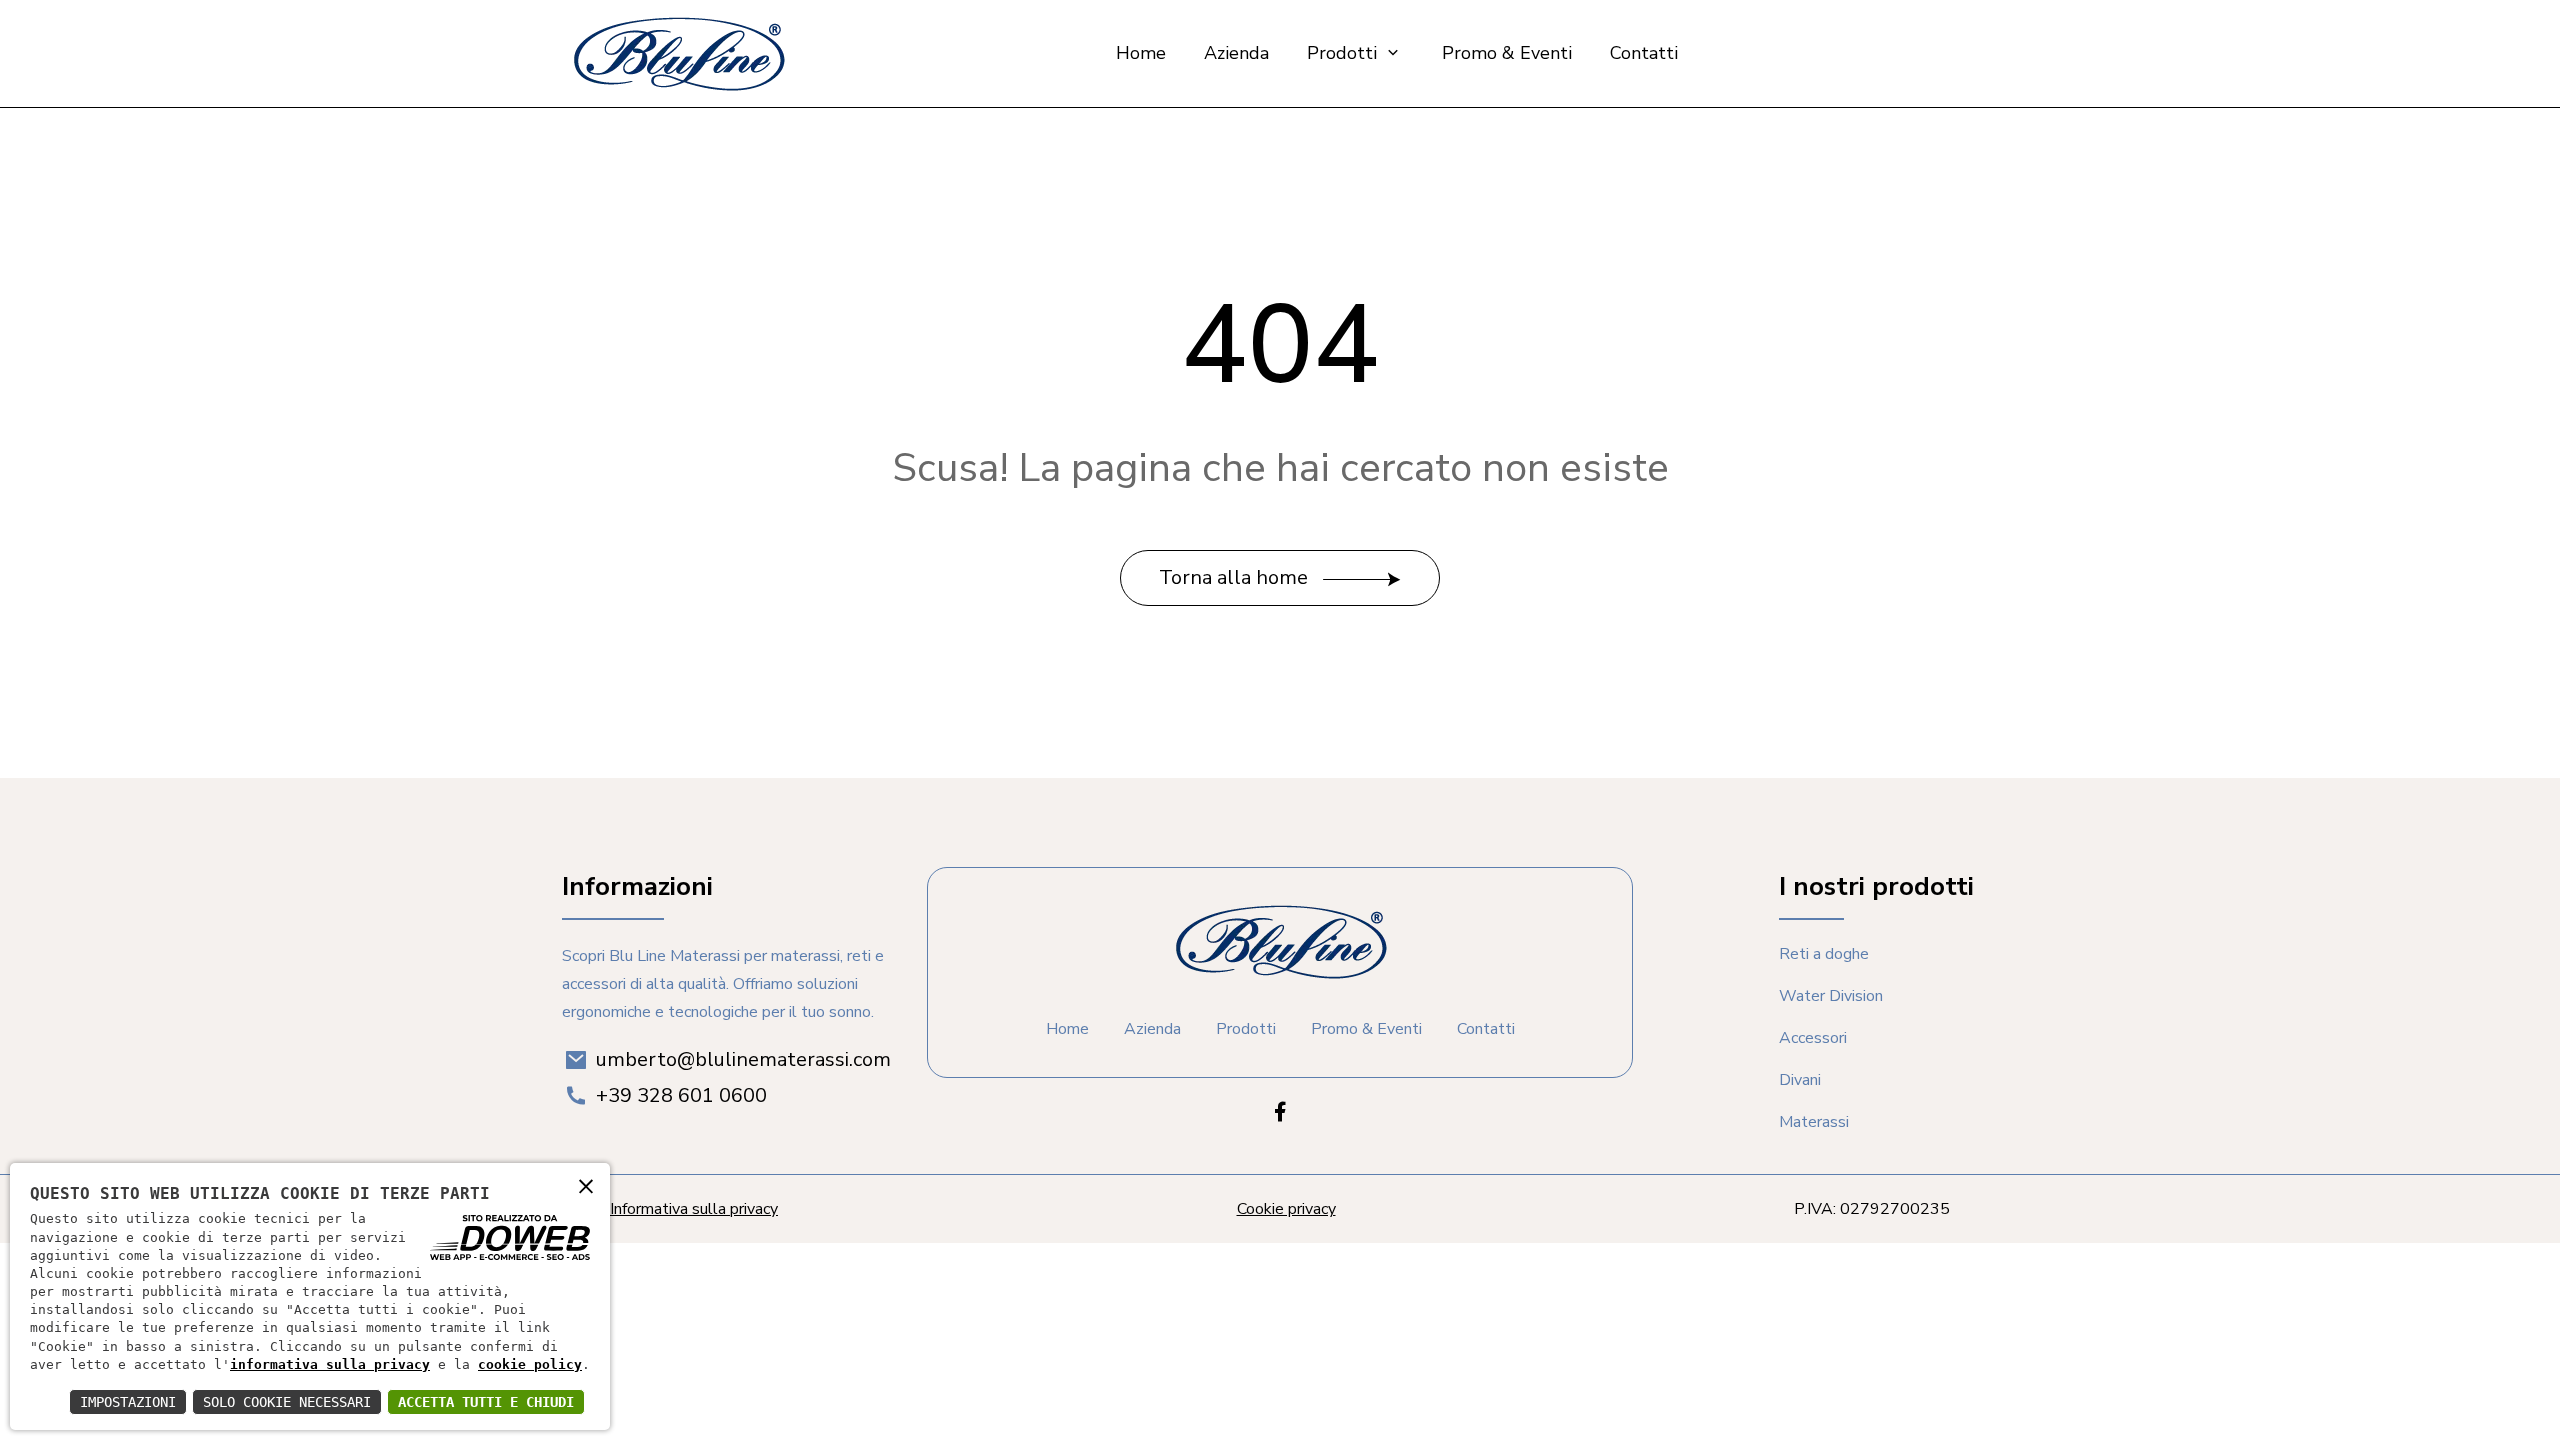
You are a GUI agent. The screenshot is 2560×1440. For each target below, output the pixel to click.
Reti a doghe (1824, 954)
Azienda (1236, 53)
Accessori (1813, 1038)
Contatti (1644, 53)
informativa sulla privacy (330, 1364)
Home (1141, 53)
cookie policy (530, 1364)
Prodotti (1344, 53)
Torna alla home (1236, 577)
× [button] (586, 1185)
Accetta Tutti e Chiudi (486, 1402)
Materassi (1814, 1122)
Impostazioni (128, 1402)
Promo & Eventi (1507, 53)
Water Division (1831, 996)
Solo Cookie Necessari (287, 1402)
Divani (1800, 1080)
